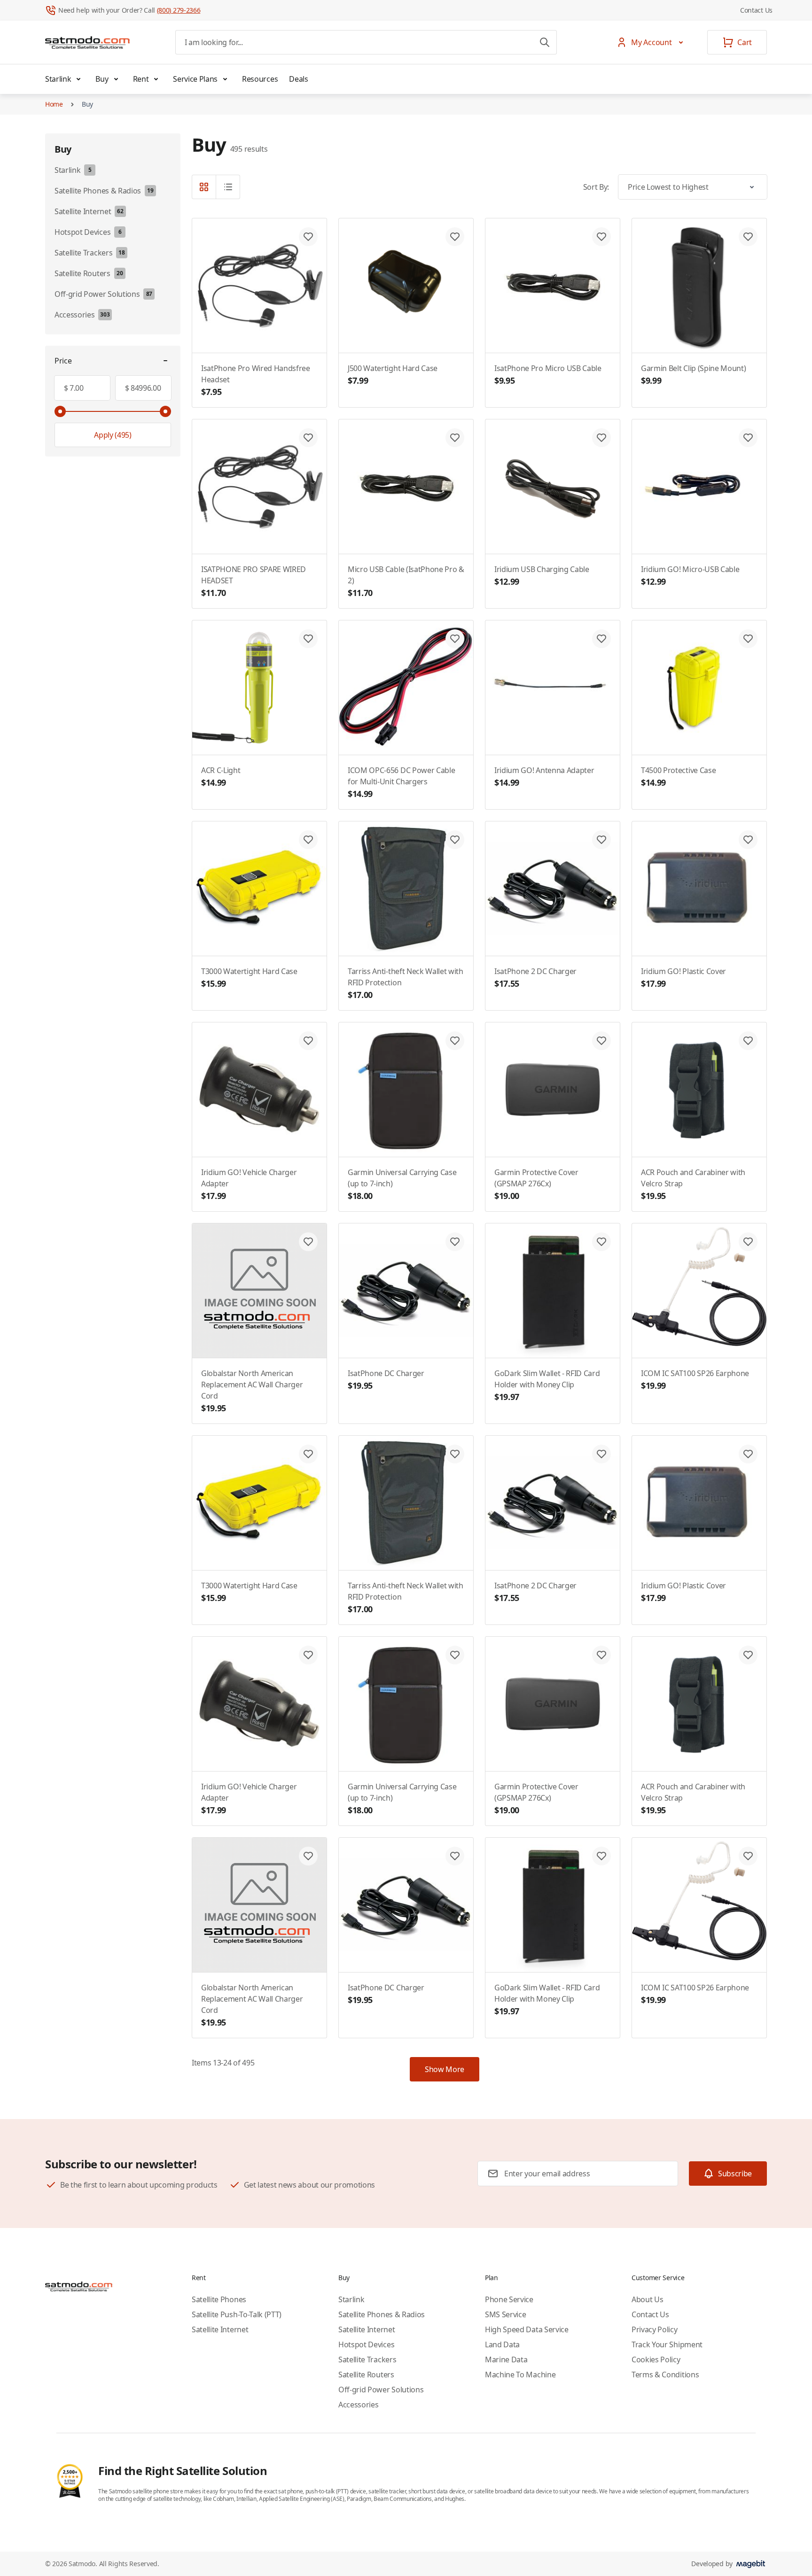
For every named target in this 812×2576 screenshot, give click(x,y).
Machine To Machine (520, 2375)
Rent (141, 79)
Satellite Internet (220, 2329)
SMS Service (505, 2314)
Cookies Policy (656, 2359)
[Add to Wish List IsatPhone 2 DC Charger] (601, 840)
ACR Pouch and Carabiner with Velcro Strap (693, 1184)
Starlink (58, 79)
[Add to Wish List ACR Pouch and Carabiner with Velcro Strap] (748, 1041)
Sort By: (596, 187)
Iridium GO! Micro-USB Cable (690, 576)
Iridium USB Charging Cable (542, 576)
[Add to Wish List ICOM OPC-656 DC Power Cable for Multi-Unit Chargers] (455, 639)
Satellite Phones (219, 2299)
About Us (647, 2299)
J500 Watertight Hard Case (393, 375)
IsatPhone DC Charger (386, 1380)
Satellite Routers (366, 2375)
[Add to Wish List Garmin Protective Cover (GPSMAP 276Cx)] (601, 1041)
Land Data (502, 2344)
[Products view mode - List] (228, 187)
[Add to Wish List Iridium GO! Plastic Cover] (748, 840)
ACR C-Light (221, 777)
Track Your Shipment (667, 2344)
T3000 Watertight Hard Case (249, 978)
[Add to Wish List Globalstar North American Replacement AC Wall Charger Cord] (308, 1242)
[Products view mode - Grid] (204, 187)
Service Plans (195, 79)
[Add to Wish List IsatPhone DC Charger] (455, 1242)
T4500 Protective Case (678, 777)
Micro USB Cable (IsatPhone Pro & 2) (406, 581)
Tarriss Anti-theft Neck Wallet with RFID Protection (406, 983)
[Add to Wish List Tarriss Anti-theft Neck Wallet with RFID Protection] (455, 840)
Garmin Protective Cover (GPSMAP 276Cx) (536, 1184)
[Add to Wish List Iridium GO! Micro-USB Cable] (748, 438)
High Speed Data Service (527, 2329)
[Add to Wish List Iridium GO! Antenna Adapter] (601, 639)
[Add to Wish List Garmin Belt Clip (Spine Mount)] (748, 237)
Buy (102, 79)
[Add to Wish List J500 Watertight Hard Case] (455, 237)
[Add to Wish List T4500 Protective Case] (748, 639)
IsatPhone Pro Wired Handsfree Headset (256, 380)
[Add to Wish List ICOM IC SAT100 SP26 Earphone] (748, 1242)
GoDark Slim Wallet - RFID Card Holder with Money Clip (547, 1385)
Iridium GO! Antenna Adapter (544, 777)
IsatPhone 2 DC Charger (535, 978)
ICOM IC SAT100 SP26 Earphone (695, 1380)
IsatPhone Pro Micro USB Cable (548, 375)
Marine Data (506, 2359)
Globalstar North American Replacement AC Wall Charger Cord (252, 1391)
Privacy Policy (655, 2329)
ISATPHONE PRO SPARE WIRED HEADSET (254, 581)
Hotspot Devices (366, 2344)
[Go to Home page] (87, 42)
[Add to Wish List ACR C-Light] (308, 639)
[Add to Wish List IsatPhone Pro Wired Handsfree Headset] (308, 237)
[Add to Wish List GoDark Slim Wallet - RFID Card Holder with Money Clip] (601, 1242)
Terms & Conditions (665, 2375)
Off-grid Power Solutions (381, 2390)
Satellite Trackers (367, 2359)
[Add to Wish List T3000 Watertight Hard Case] (308, 840)
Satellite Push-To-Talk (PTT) (237, 2314)
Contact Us (756, 10)
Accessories (358, 2405)
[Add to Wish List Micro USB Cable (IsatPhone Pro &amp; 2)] (455, 438)
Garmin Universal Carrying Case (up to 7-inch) (402, 1184)
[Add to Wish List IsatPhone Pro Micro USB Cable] (601, 237)
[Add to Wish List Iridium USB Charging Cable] (601, 438)
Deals (298, 79)
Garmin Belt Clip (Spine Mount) (693, 375)
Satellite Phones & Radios (382, 2314)
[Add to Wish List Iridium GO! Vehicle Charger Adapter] (308, 1041)
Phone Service (509, 2299)
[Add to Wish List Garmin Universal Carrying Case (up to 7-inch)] (455, 1041)
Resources (260, 79)
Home (54, 104)
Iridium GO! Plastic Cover (683, 978)
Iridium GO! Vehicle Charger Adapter (249, 1184)
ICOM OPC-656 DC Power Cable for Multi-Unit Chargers (401, 782)
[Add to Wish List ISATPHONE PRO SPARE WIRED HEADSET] (308, 438)
